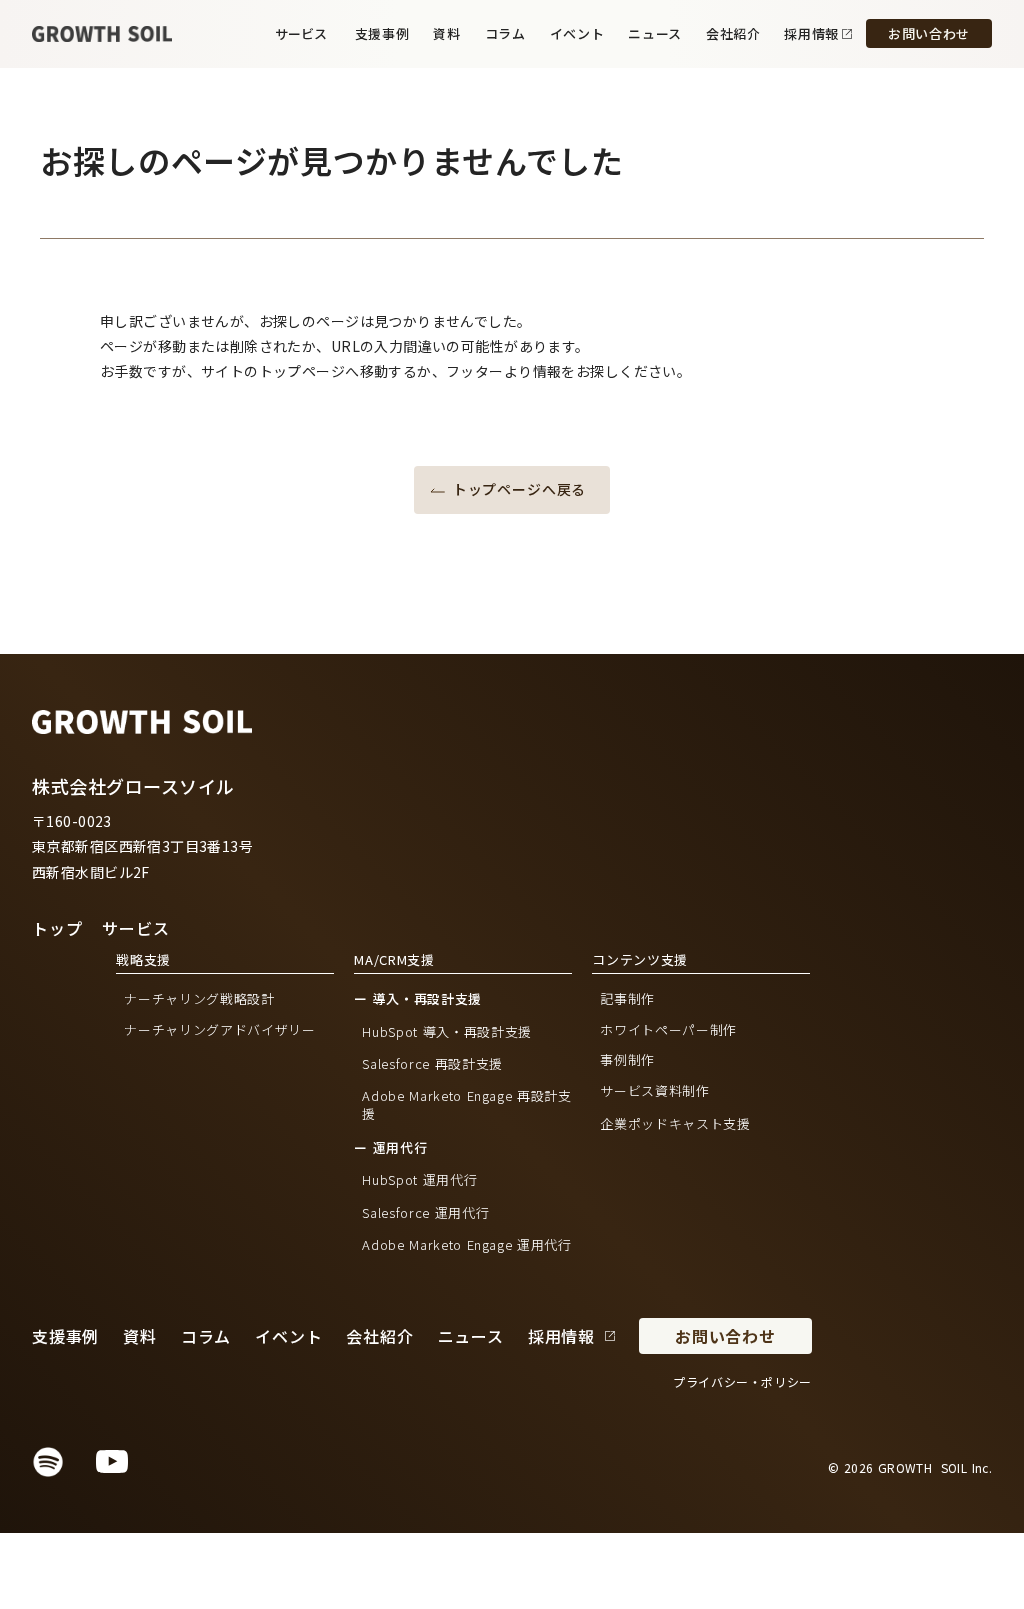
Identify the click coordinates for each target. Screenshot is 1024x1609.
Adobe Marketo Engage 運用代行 (466, 1245)
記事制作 (627, 999)
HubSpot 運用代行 (419, 1180)
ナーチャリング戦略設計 (199, 999)
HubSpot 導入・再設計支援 (446, 1032)
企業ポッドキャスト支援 (675, 1123)
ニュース (655, 33)
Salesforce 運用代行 (425, 1213)
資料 (446, 34)
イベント (577, 33)
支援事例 (382, 34)
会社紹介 (733, 33)
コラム (505, 33)
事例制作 (627, 1060)
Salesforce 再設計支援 (432, 1064)
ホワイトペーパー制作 (668, 1030)
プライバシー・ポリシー (742, 1382)
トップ (57, 928)
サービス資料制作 (654, 1090)
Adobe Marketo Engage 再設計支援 (466, 1105)
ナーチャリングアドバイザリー (219, 1030)
